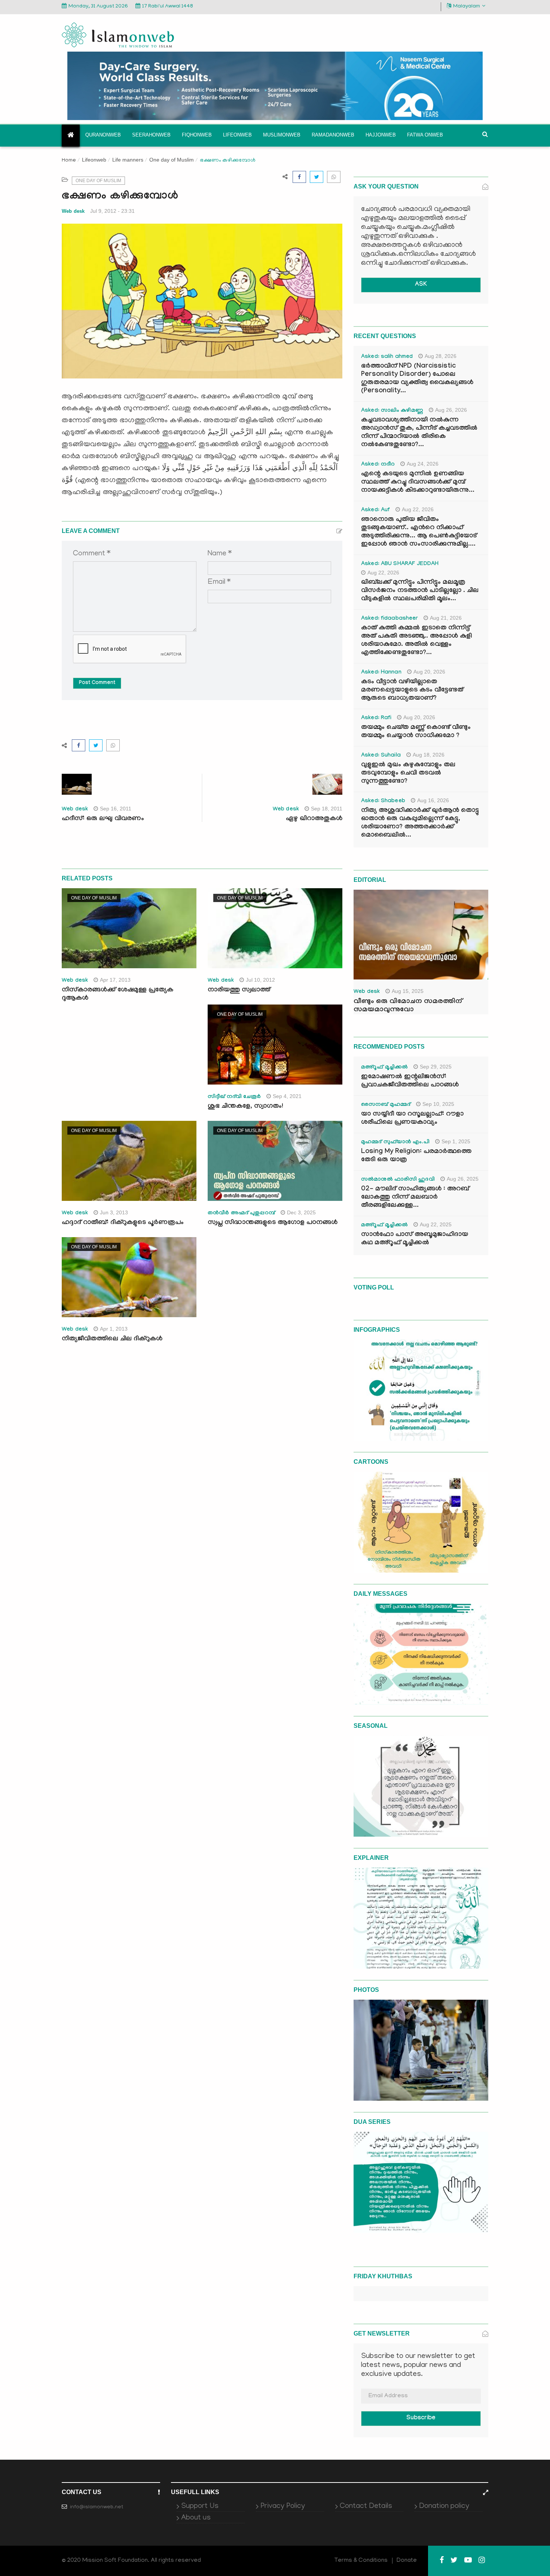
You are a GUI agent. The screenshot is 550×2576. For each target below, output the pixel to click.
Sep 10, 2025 (438, 1104)
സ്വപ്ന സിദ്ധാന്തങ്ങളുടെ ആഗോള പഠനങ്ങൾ (273, 1223)
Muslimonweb (282, 135)
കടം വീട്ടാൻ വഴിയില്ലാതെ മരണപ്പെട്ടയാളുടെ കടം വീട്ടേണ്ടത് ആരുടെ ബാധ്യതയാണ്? (412, 691)
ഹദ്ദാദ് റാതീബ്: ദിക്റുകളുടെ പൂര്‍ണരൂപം (123, 1223)
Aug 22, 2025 (436, 1224)
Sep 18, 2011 (327, 809)
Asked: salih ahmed (387, 357)
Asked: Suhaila (381, 756)
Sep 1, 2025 (456, 1141)
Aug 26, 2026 (451, 410)
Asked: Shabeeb (383, 801)
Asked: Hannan (381, 673)
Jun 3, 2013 (114, 1212)
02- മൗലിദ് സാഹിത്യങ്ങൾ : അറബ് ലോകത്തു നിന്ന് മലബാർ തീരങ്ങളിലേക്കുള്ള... (415, 1198)
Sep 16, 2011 (116, 809)
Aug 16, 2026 (433, 800)
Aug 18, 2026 (429, 755)
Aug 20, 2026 (429, 672)
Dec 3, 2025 (301, 1212)
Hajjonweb (381, 135)
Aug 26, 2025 (463, 1179)
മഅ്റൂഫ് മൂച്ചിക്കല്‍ (384, 1068)
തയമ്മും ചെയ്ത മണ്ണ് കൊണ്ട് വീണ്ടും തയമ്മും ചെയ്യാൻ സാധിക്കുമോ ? (416, 732)
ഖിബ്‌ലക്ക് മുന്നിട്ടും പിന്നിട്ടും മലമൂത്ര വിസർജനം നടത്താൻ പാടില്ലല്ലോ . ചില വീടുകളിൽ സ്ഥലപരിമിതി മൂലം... (420, 591)
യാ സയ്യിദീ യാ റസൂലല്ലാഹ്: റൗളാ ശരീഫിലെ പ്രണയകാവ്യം (412, 1119)
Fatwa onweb (425, 135)
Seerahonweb (151, 135)
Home (69, 161)
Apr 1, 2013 (114, 1329)
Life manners (128, 160)
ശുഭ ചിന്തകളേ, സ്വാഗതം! (245, 1107)
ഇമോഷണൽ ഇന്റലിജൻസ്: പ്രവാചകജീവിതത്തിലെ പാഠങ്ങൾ (410, 1081)
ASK (421, 285)
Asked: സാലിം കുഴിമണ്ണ (392, 411)
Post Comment (97, 683)
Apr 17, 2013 (115, 980)
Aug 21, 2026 (446, 618)
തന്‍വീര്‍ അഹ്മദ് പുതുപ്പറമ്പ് (241, 1214)
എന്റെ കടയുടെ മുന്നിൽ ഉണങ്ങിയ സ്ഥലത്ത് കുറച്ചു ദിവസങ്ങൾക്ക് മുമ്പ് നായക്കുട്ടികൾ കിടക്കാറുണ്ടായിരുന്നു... (418, 483)
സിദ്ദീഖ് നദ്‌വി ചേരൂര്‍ (234, 1097)
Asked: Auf (375, 510)
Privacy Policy (283, 2506)
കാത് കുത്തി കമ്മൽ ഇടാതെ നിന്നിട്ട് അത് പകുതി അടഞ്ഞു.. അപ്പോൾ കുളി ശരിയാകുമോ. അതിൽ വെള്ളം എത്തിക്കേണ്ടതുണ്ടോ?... (416, 641)
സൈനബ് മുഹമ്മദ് (386, 1105)
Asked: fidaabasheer (389, 619)
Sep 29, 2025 (436, 1067)
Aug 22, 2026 (418, 509)
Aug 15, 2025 (408, 991)
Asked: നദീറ (378, 465)
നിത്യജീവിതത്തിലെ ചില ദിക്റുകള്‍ (112, 1339)
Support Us (200, 2506)
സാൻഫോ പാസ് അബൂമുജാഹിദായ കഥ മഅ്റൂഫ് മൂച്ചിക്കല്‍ (415, 1239)
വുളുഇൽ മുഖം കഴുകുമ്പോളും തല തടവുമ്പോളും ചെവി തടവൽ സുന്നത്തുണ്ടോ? (408, 774)
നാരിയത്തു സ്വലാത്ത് (239, 990)
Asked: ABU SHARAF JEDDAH (400, 564)
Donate (407, 2561)
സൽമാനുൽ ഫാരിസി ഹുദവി (398, 1180)
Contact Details (366, 2506)
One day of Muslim (172, 160)
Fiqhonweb (197, 135)
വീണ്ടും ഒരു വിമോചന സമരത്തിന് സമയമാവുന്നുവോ (408, 1006)
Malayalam (467, 7)
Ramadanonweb (333, 135)
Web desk (73, 211)
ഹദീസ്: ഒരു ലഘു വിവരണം (103, 819)
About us (196, 2518)
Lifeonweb (237, 135)
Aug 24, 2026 (423, 464)
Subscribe (421, 2418)
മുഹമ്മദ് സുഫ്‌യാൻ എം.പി (395, 1143)
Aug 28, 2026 (441, 356)
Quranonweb (103, 135)
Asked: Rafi (376, 718)
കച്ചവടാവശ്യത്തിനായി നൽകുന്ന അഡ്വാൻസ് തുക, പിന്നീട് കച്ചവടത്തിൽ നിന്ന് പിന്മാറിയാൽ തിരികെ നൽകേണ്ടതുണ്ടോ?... (419, 433)
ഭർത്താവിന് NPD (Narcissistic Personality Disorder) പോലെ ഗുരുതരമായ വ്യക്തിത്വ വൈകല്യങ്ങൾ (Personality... (417, 379)
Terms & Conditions (361, 2561)
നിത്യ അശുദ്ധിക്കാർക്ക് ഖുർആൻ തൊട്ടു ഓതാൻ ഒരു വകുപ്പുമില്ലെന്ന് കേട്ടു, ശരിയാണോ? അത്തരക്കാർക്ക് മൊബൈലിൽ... (420, 823)
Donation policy (444, 2506)
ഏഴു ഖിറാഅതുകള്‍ (314, 819)
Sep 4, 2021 (287, 1096)
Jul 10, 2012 (260, 980)
